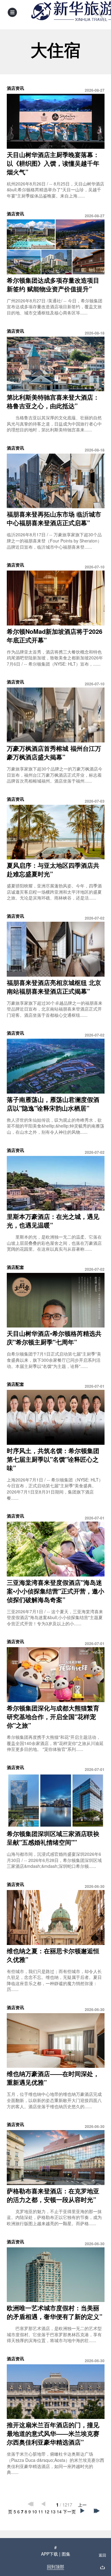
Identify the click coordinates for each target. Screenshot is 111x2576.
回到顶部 (55, 2566)
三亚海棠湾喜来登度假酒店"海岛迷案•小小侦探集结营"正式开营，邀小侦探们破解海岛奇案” (55, 1591)
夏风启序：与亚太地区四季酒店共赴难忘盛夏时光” (53, 869)
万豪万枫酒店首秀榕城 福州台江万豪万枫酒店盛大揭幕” (54, 752)
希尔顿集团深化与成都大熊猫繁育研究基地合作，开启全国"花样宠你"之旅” (53, 1716)
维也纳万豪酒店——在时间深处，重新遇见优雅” (53, 2078)
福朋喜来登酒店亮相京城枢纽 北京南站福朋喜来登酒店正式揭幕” (54, 987)
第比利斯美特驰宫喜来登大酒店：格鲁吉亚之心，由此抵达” (53, 401)
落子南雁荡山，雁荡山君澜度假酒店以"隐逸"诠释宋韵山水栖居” (53, 1104)
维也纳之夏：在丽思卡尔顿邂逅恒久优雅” (53, 1955)
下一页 (69, 2512)
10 (35, 2512)
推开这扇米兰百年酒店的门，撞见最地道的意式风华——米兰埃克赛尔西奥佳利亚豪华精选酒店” (53, 2433)
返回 (102, 2555)
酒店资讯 (15, 88)
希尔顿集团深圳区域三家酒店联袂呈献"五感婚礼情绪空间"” (53, 1838)
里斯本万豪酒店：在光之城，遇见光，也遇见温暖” (53, 1221)
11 (41, 2512)
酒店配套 (15, 1267)
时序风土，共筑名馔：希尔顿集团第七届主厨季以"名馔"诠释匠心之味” (53, 1459)
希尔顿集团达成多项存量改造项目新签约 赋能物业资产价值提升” (53, 284)
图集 (66, 2554)
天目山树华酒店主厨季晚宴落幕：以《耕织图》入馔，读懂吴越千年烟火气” (53, 163)
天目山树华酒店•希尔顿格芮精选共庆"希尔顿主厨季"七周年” (54, 1338)
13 (53, 2512)
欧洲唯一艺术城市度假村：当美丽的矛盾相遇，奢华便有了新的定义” (55, 2312)
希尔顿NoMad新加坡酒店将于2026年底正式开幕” (55, 636)
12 (47, 2512)
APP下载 (49, 2554)
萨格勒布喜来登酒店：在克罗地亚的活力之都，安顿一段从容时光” (53, 2195)
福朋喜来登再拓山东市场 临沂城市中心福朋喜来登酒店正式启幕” (54, 518)
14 (59, 2512)
